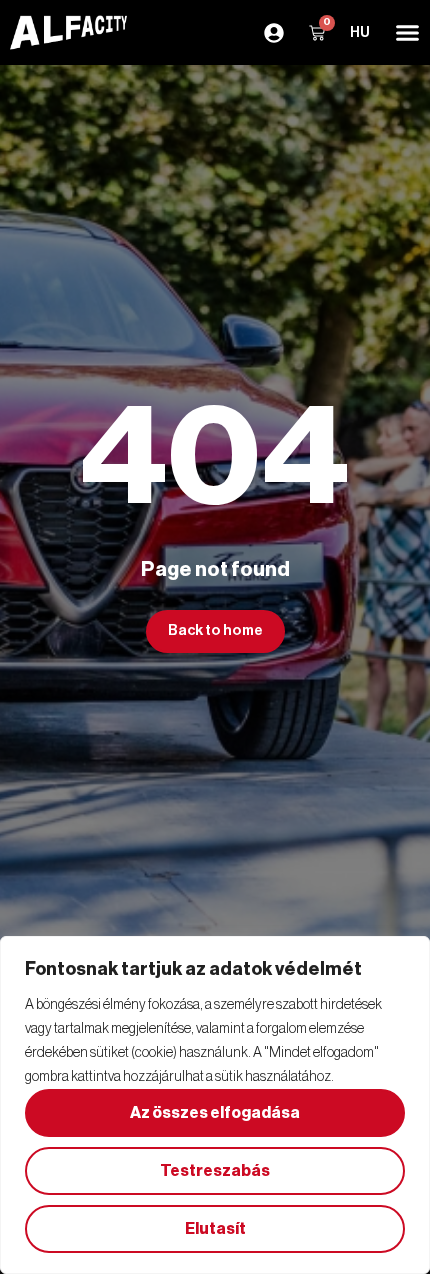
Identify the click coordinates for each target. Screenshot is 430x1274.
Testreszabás (215, 1171)
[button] (407, 32)
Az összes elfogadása (215, 1113)
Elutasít (215, 1229)
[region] (215, 1105)
